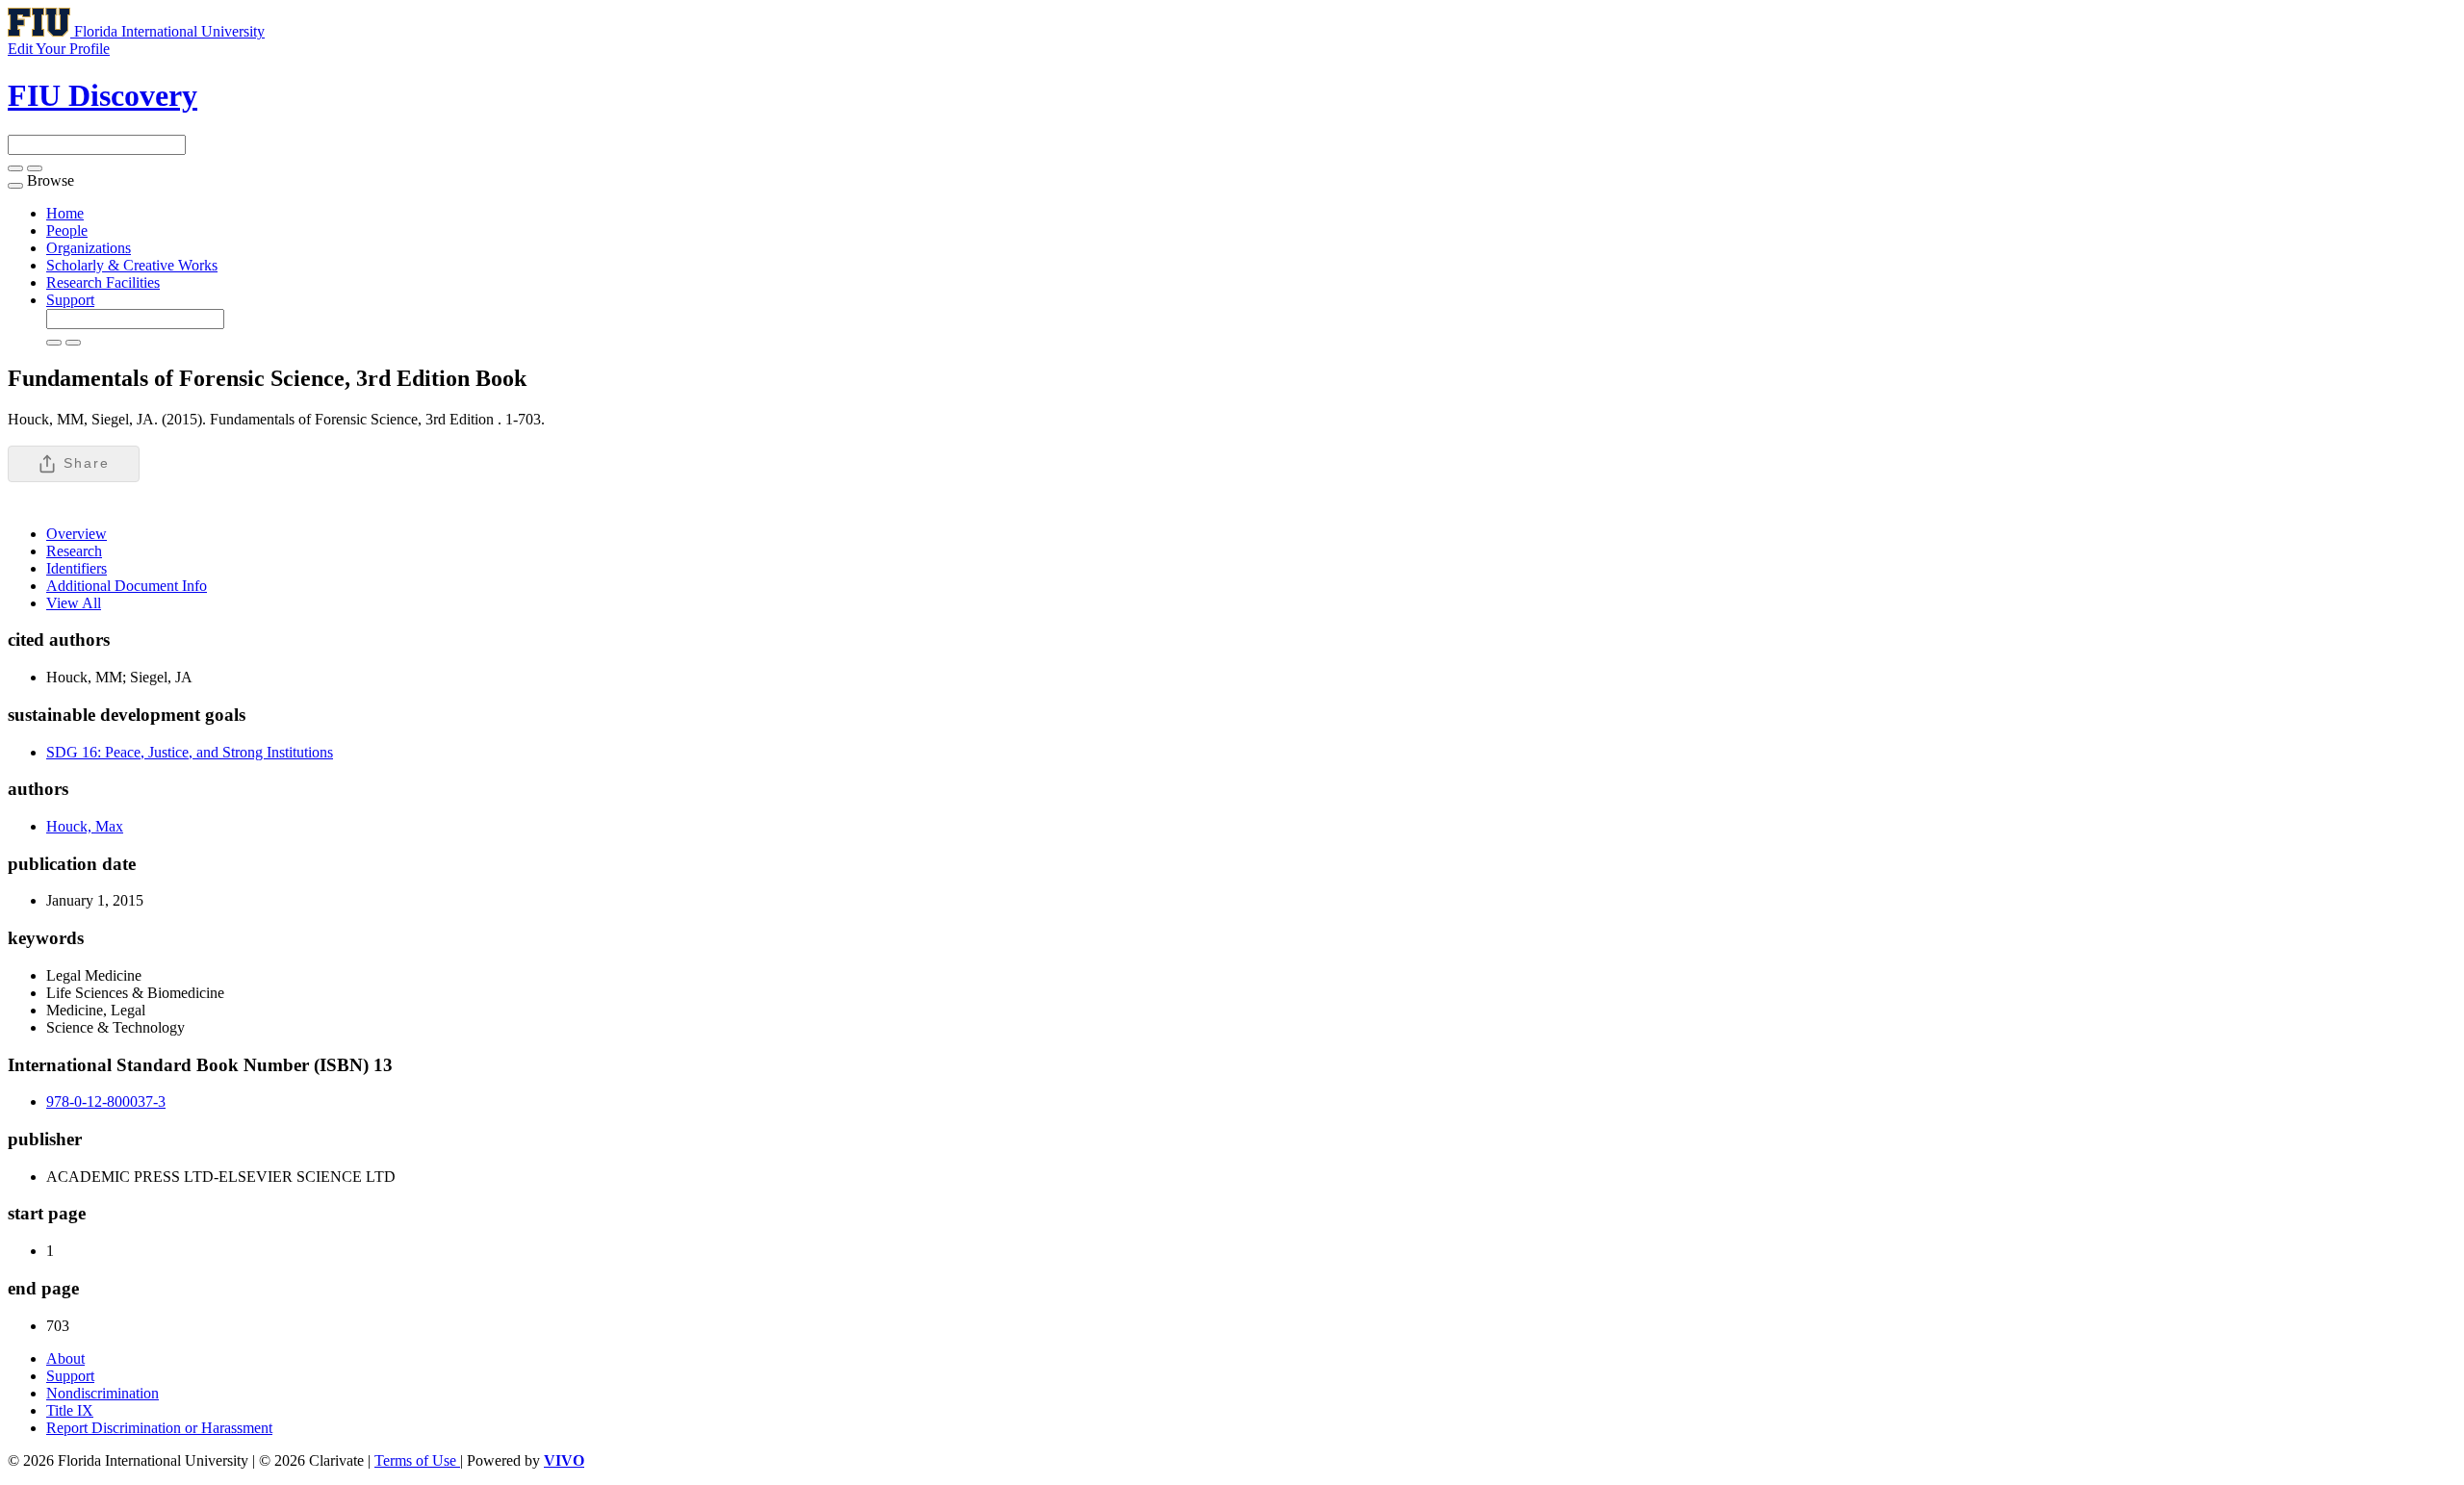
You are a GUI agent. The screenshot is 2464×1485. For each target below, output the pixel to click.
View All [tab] (74, 603)
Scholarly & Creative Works (132, 265)
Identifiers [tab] (77, 568)
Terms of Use (417, 1460)
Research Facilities (103, 282)
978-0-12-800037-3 (106, 1101)
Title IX (70, 1410)
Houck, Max (85, 826)
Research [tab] (74, 551)
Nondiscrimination (103, 1393)
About (65, 1358)
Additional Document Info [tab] (127, 586)
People (67, 230)
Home (65, 213)
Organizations (89, 248)
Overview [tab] (77, 534)
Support (70, 300)
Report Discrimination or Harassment (159, 1428)
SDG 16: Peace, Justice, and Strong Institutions (190, 752)
